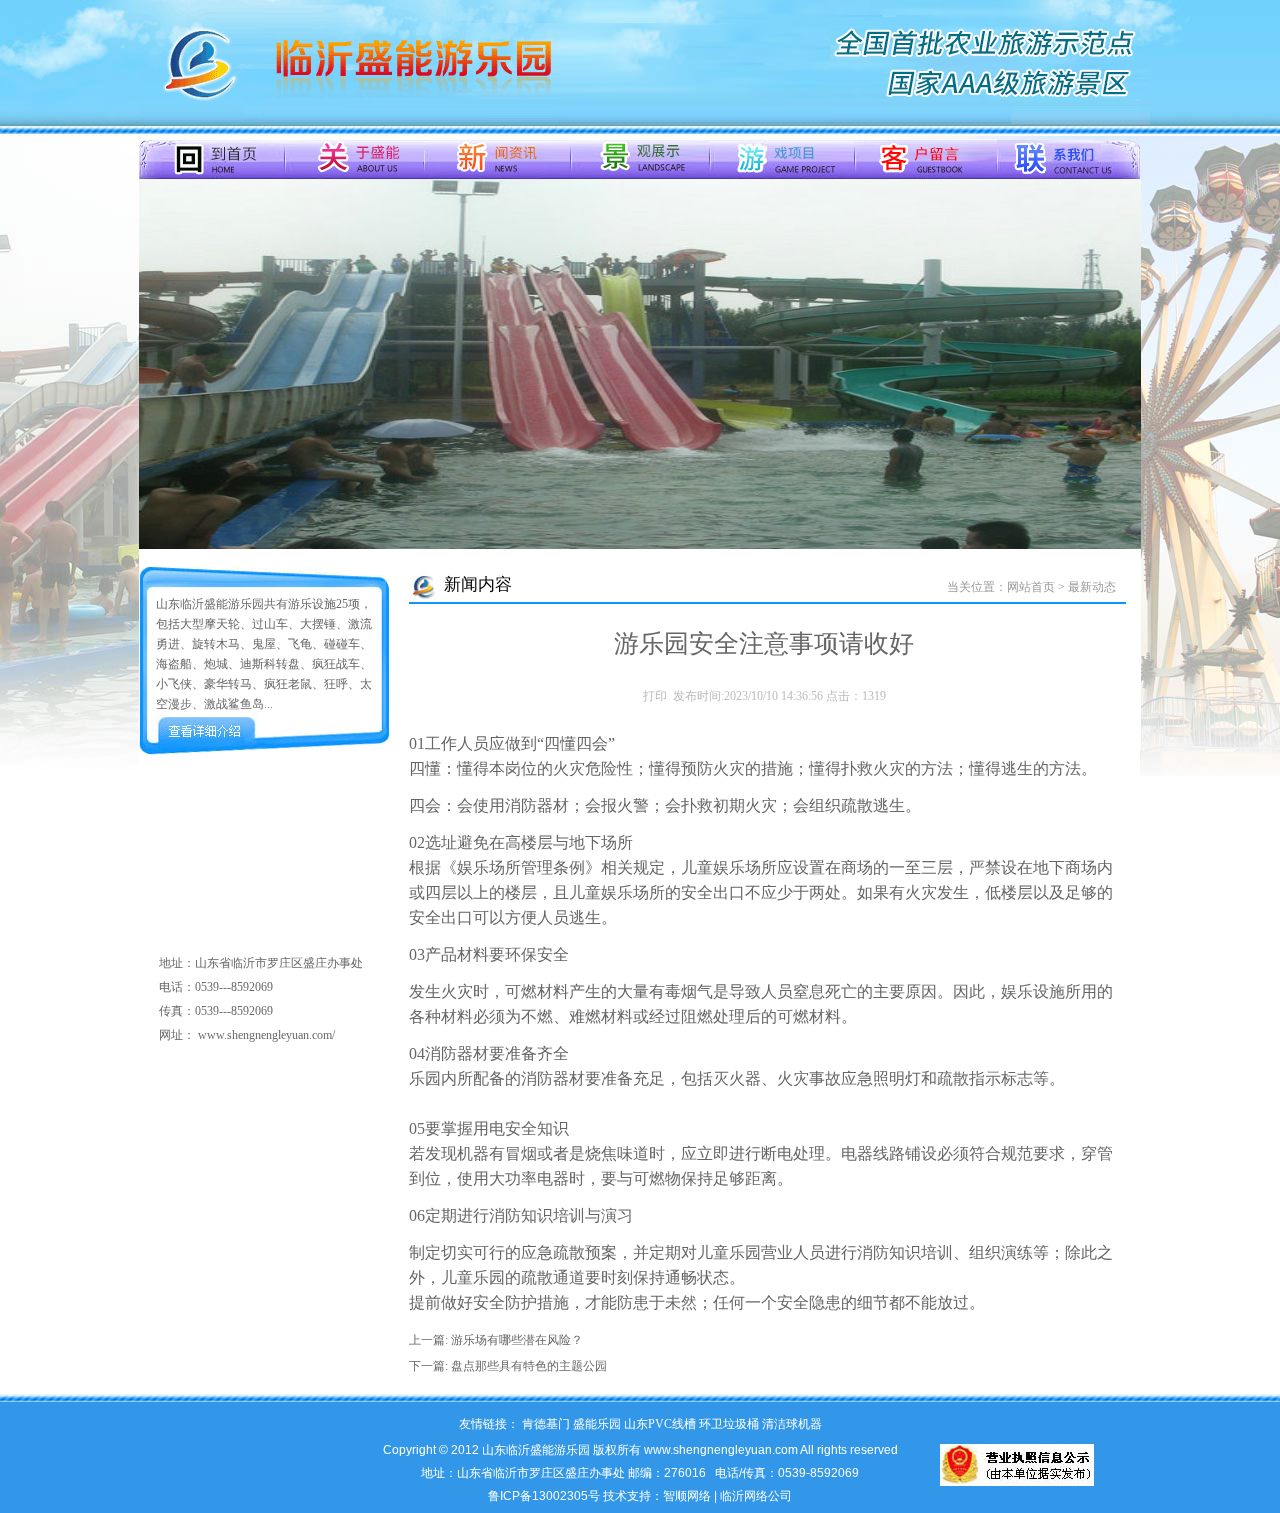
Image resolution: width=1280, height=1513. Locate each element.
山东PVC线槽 (660, 1424)
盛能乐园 (597, 1424)
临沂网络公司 (756, 1496)
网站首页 (1031, 587)
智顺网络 (687, 1496)
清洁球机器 (792, 1424)
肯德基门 (546, 1424)
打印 (655, 696)
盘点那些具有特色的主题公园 (529, 1366)
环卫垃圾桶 (729, 1424)
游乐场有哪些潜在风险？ (517, 1340)
